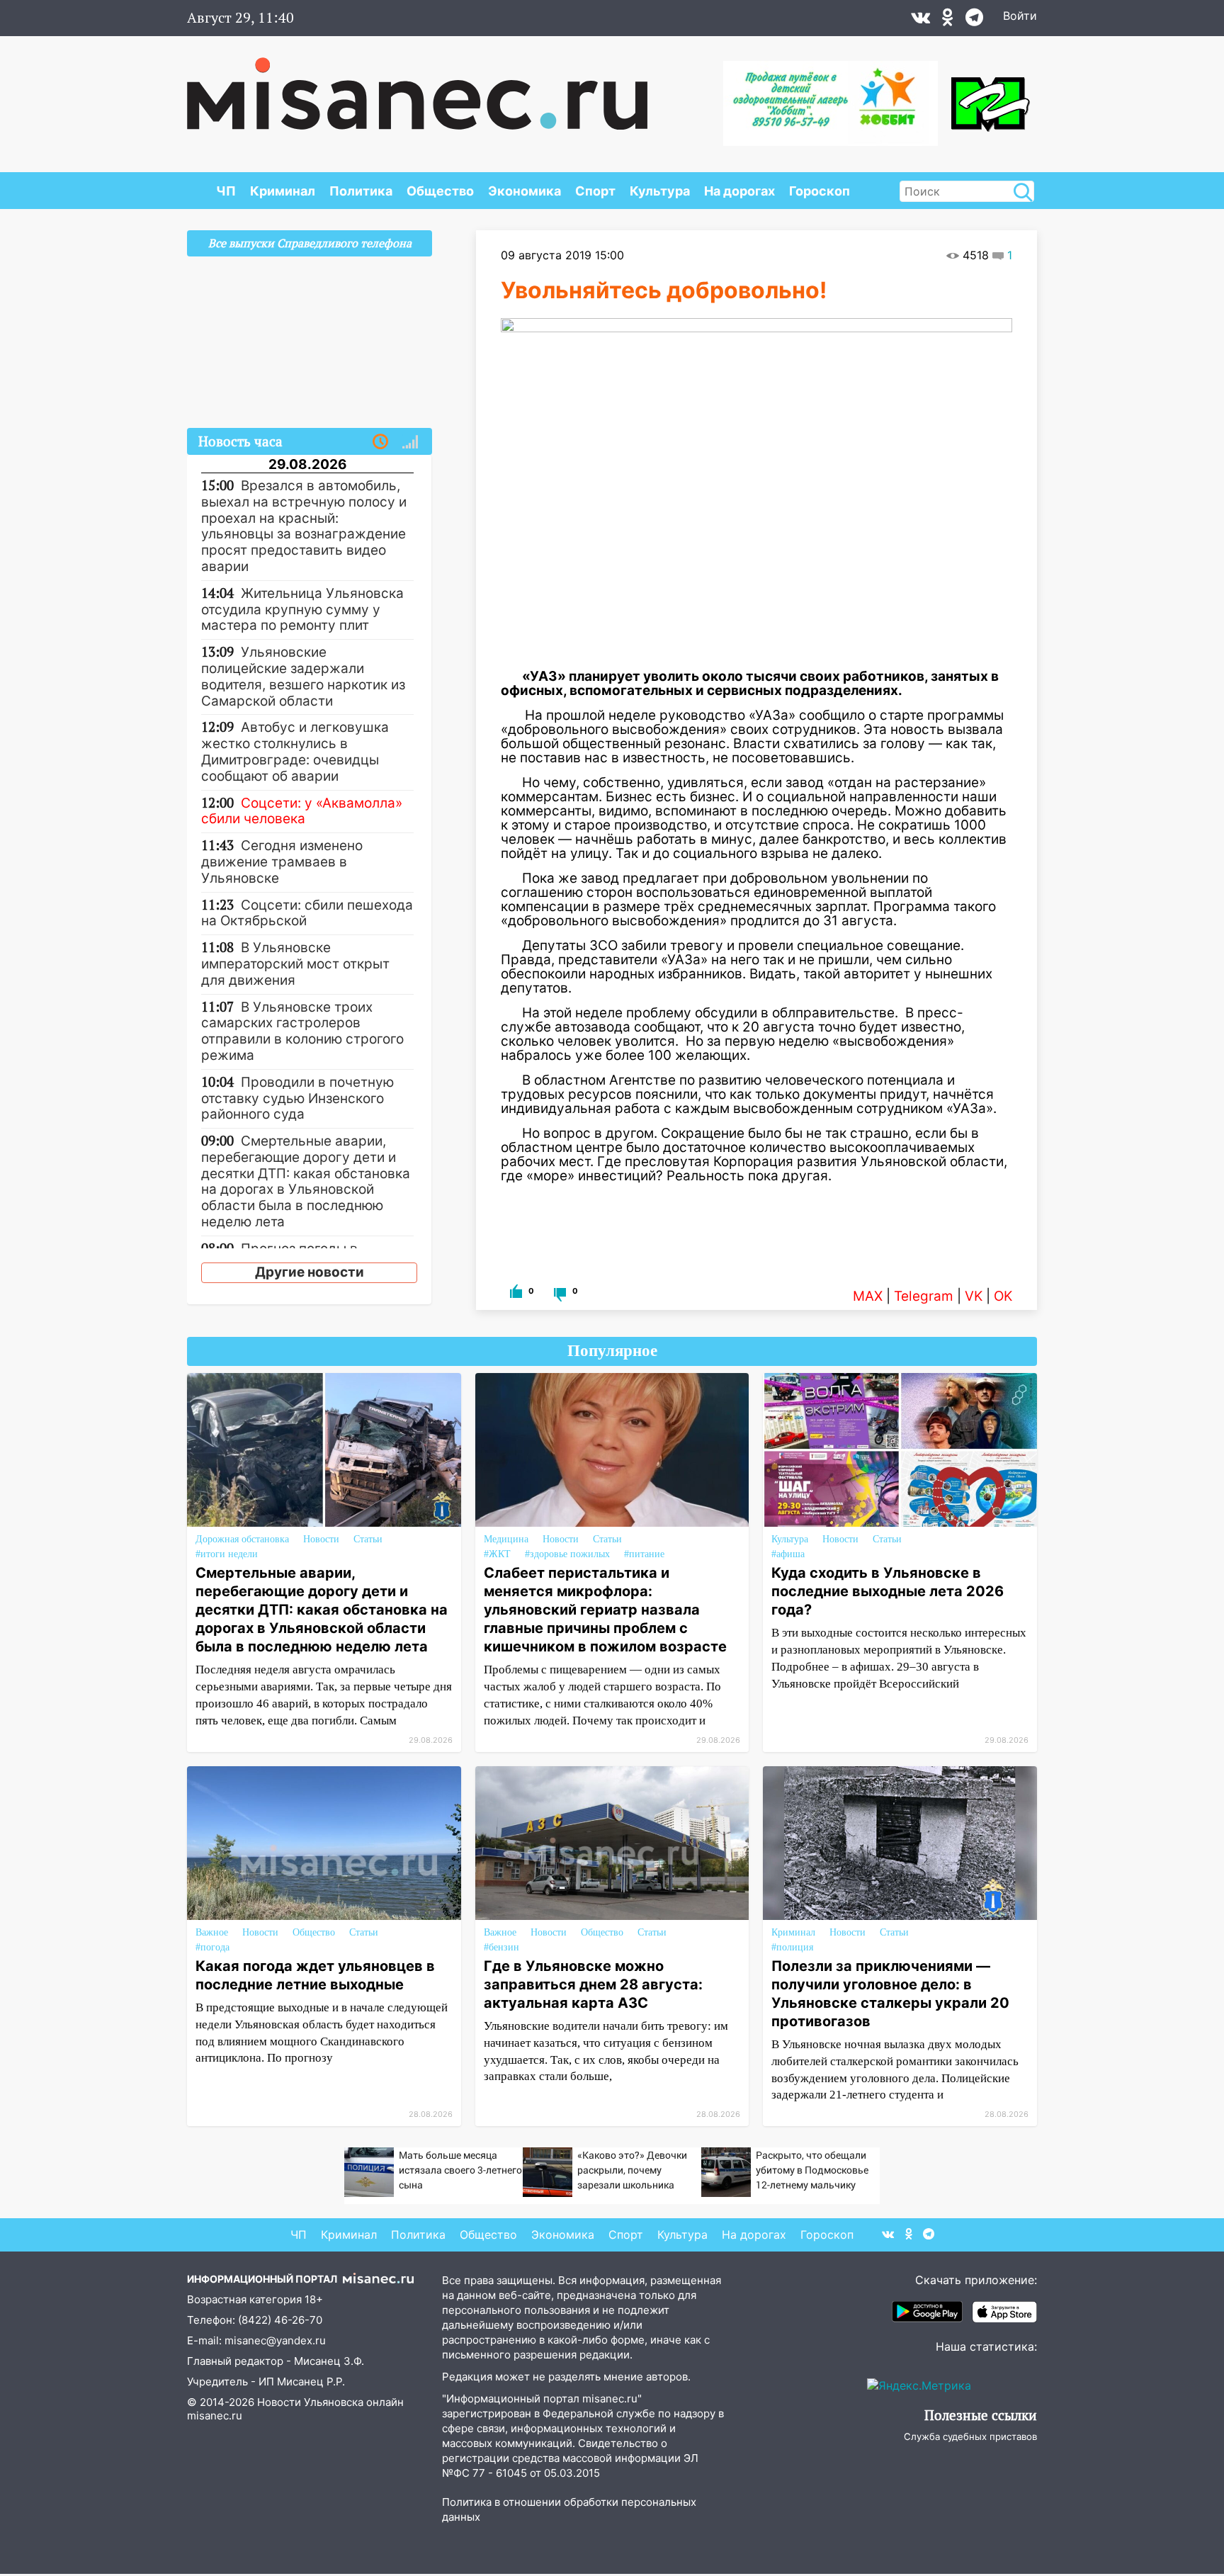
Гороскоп (820, 191)
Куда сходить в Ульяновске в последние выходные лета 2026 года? (888, 1591)
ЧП (226, 191)
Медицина (506, 1539)
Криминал (283, 191)
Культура (660, 191)
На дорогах (739, 191)
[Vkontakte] (920, 21)
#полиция (792, 1947)
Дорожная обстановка (242, 1539)
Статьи (368, 1539)
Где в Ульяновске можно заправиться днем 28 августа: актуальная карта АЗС (593, 1984)
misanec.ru (215, 2416)
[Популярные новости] (410, 442)
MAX (868, 1296)
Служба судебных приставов (970, 2436)
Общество (440, 191)
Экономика (525, 191)
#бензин (501, 1947)
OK (1003, 1296)
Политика (361, 191)
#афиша (788, 1554)
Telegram (924, 1296)
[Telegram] (974, 21)
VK (974, 1296)
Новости (321, 1539)
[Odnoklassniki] (948, 21)
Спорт (595, 191)
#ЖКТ (497, 1554)
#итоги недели (227, 1554)
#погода (212, 1947)
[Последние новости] (380, 442)
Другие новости (310, 1272)
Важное (212, 1932)
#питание (644, 1554)
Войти (1020, 16)
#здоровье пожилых (567, 1554)
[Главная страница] (417, 86)
